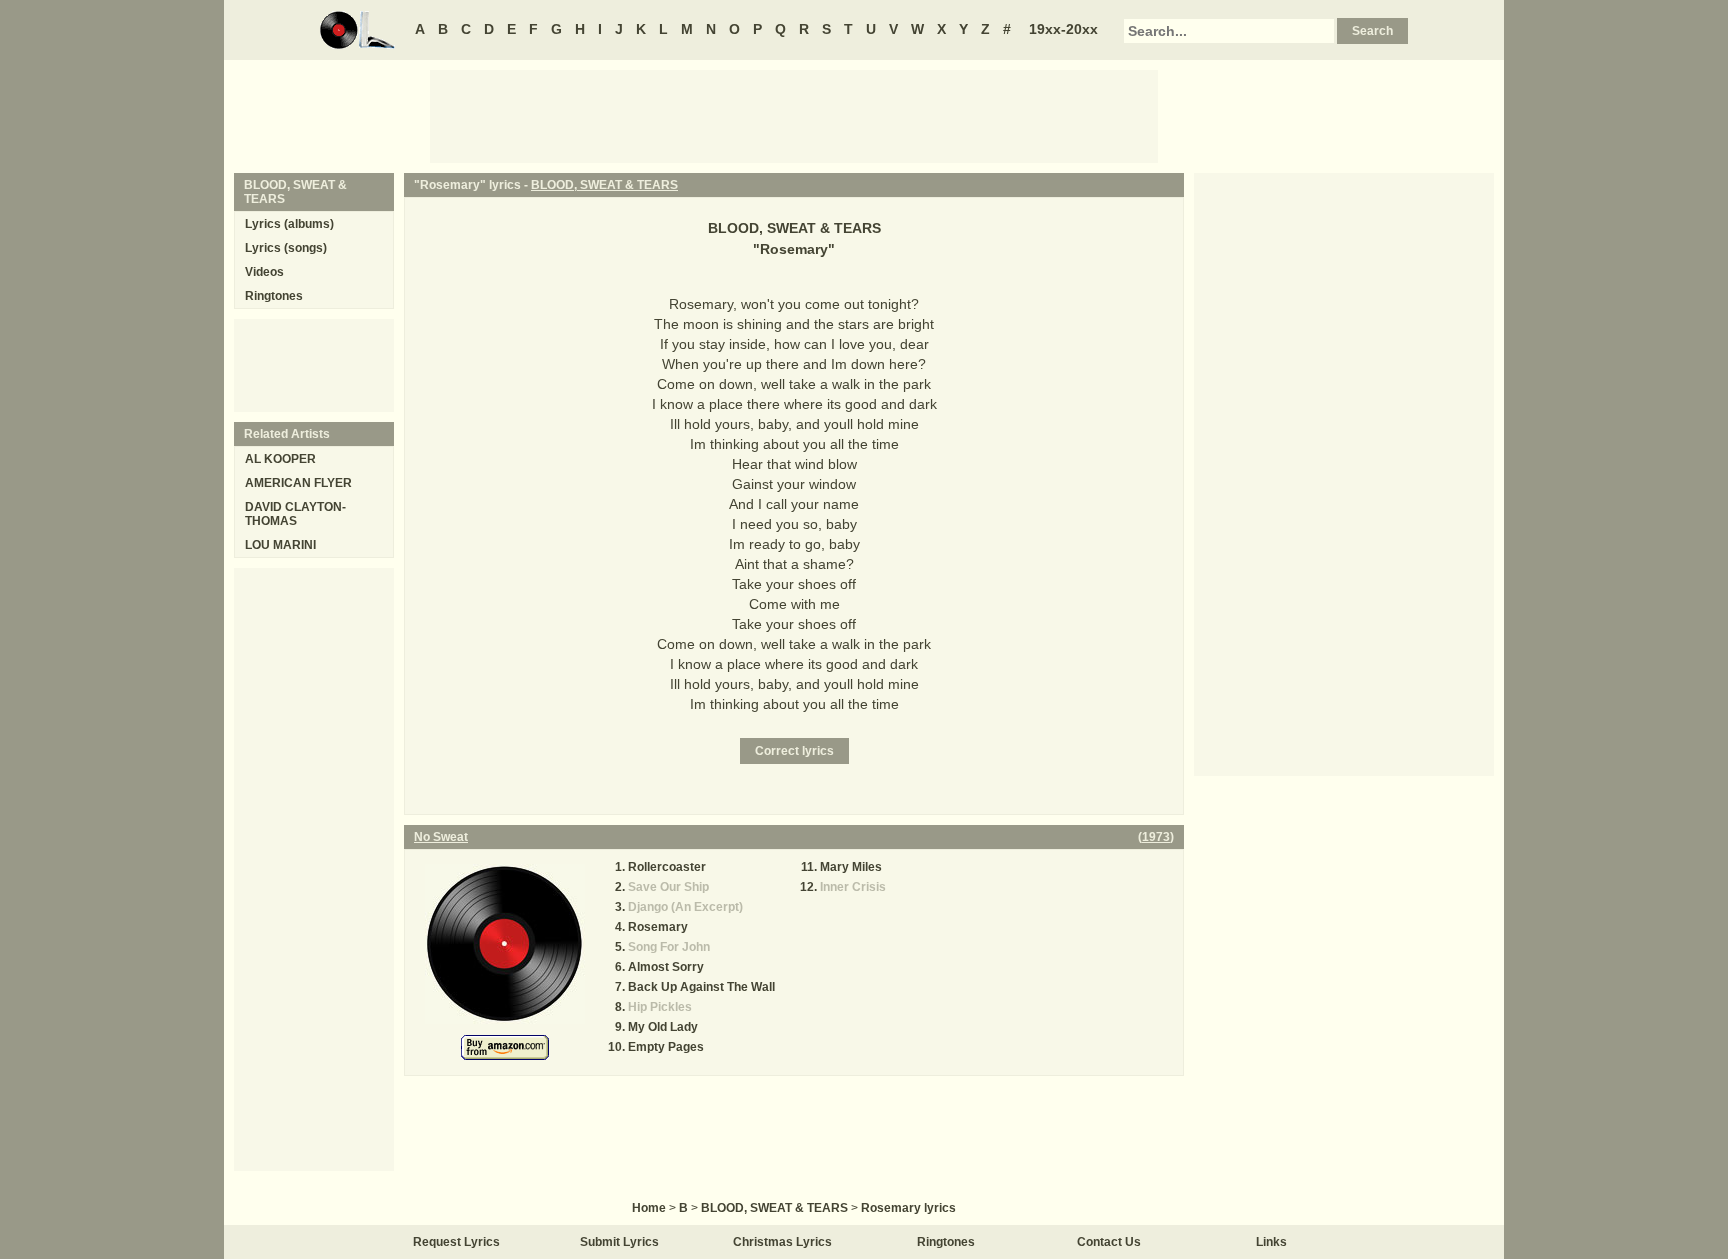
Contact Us (1109, 1242)
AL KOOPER (280, 459)
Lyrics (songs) (286, 248)
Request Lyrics (456, 1242)
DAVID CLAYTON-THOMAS (295, 514)
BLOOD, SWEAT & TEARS (604, 185)
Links (1271, 1242)
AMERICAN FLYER (298, 483)
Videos (264, 272)
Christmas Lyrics (782, 1242)
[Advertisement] (794, 115)
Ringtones (274, 296)
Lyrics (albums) (289, 224)
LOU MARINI (280, 545)
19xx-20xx (1063, 29)
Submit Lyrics (619, 1242)
